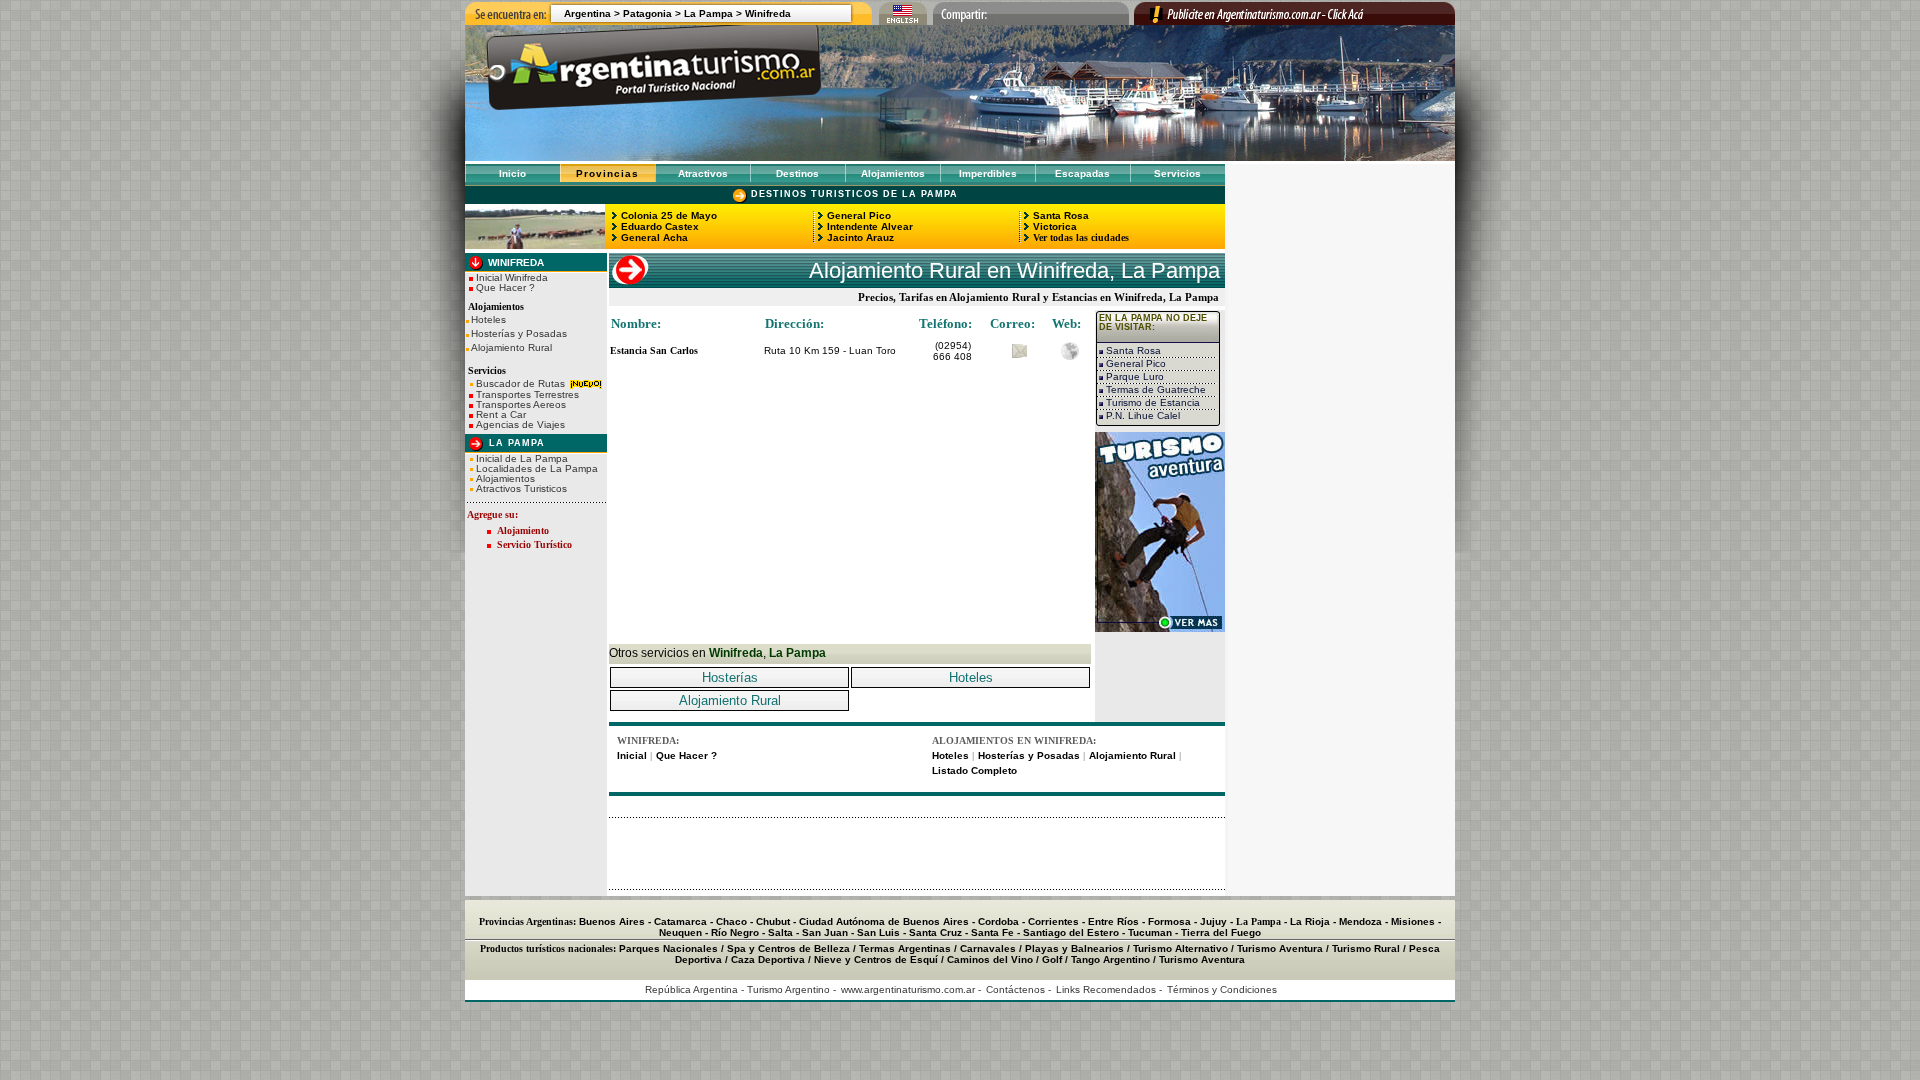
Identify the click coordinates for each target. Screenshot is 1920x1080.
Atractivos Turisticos (520, 488)
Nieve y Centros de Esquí (876, 959)
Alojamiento (523, 530)
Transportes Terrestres (526, 394)
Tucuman (1150, 932)
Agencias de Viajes (519, 424)
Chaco (731, 921)
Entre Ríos (1113, 921)
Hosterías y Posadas (519, 334)
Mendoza (1360, 921)
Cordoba (998, 921)
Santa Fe (992, 932)
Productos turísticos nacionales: (548, 948)
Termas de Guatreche (1154, 389)
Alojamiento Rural (511, 348)
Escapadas (1082, 173)
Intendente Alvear (868, 226)
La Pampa (708, 13)
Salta (780, 932)
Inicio (512, 173)
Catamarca (680, 921)
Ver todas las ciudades (1079, 237)
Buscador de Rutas (520, 383)
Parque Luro (1133, 376)
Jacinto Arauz (859, 237)
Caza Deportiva (768, 959)
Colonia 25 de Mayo (667, 215)
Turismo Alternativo (1180, 948)
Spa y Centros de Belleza (788, 948)
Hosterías (730, 677)
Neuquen (680, 932)
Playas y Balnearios (1074, 948)
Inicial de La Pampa (520, 458)
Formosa (1169, 921)
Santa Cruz (935, 932)
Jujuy (1213, 921)
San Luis (878, 932)
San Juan (825, 932)
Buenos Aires (612, 921)
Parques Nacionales (668, 948)
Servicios (1177, 173)
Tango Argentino (1110, 959)
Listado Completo (974, 770)
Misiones (1413, 921)
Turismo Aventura (1280, 948)
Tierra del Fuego (1221, 932)
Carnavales (988, 948)
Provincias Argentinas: (527, 921)
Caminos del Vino (990, 959)
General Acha (653, 237)
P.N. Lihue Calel (1141, 415)
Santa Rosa (1059, 215)
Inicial (632, 755)
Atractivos (703, 173)
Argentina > (592, 13)
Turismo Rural (1366, 948)
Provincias (607, 173)
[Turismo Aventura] (1160, 626)
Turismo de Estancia (1151, 402)
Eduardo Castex (658, 226)
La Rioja (1310, 921)
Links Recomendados (1106, 989)
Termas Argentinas (905, 948)
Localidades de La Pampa (535, 468)
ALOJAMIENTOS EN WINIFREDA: (1014, 740)
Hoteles (488, 320)
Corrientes (1053, 921)
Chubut (773, 921)
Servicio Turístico (534, 544)
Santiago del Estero (1071, 932)
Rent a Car (499, 414)
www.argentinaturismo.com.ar (908, 989)
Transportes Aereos (519, 404)
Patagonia (647, 13)
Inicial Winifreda (510, 277)
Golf (1052, 959)
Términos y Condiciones (1222, 989)
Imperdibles (988, 173)
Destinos (797, 173)
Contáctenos (1015, 989)
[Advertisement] (850, 504)
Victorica (1053, 226)
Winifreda (768, 13)
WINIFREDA (514, 262)
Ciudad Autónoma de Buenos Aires (884, 921)
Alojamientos (893, 173)
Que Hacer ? (504, 287)
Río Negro (735, 932)
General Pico (857, 215)
